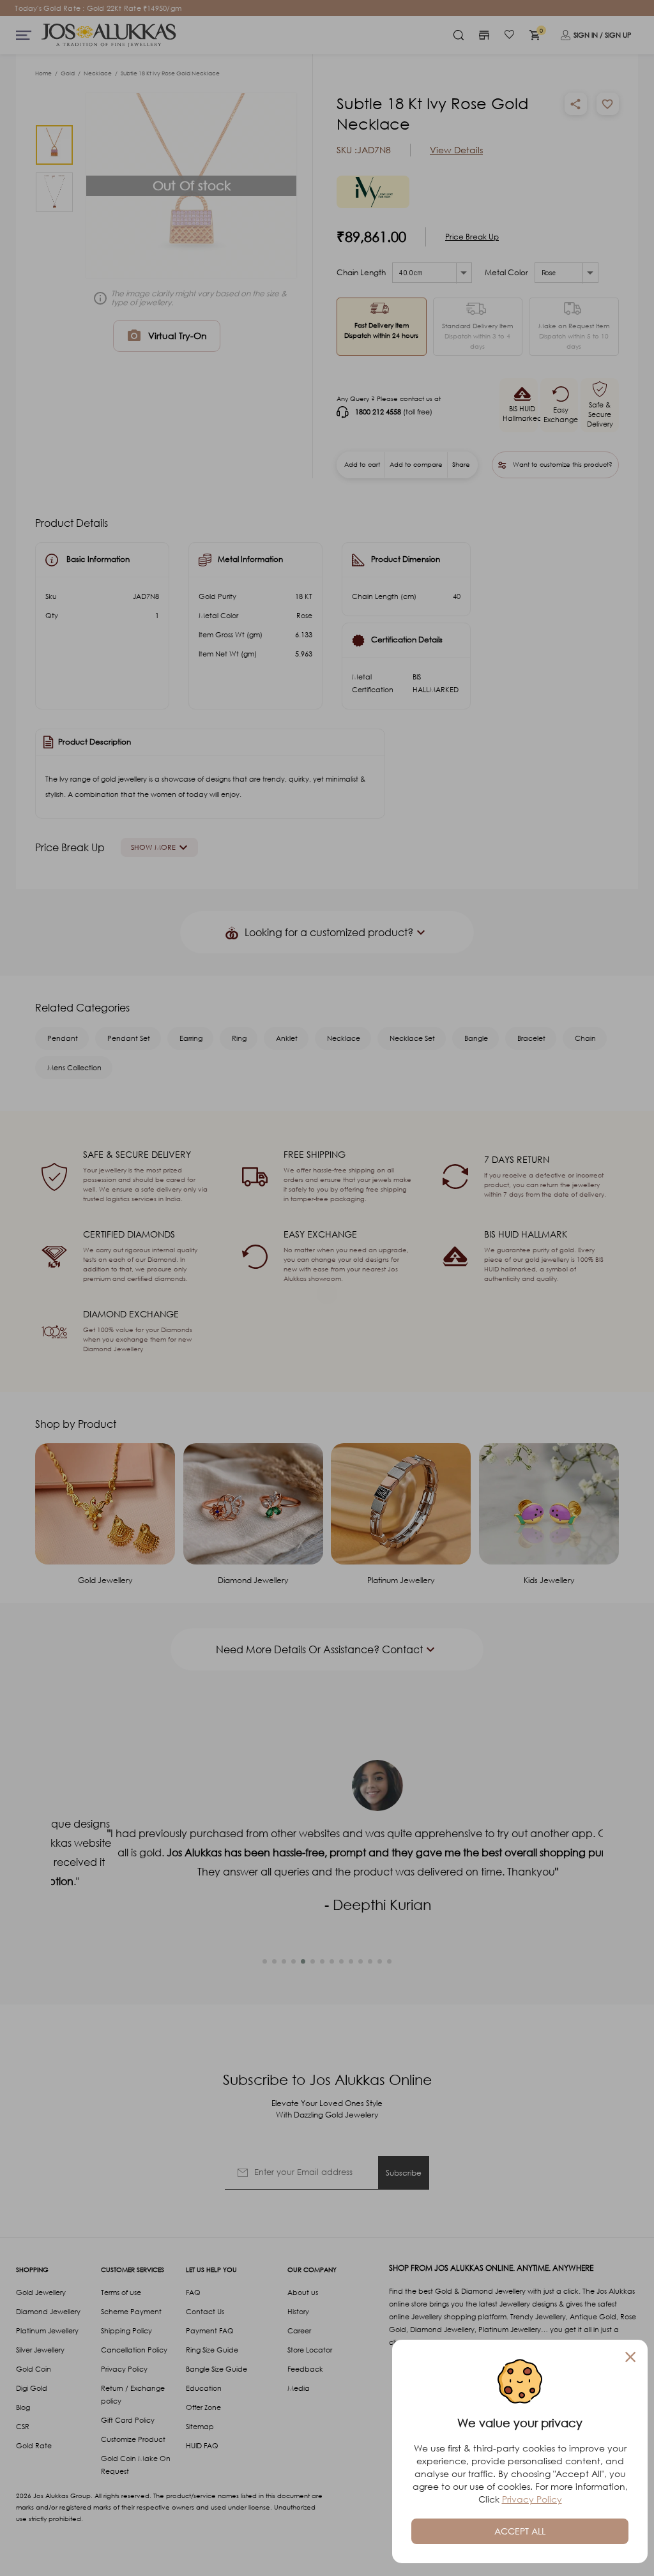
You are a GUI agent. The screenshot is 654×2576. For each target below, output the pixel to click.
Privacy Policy (532, 2499)
